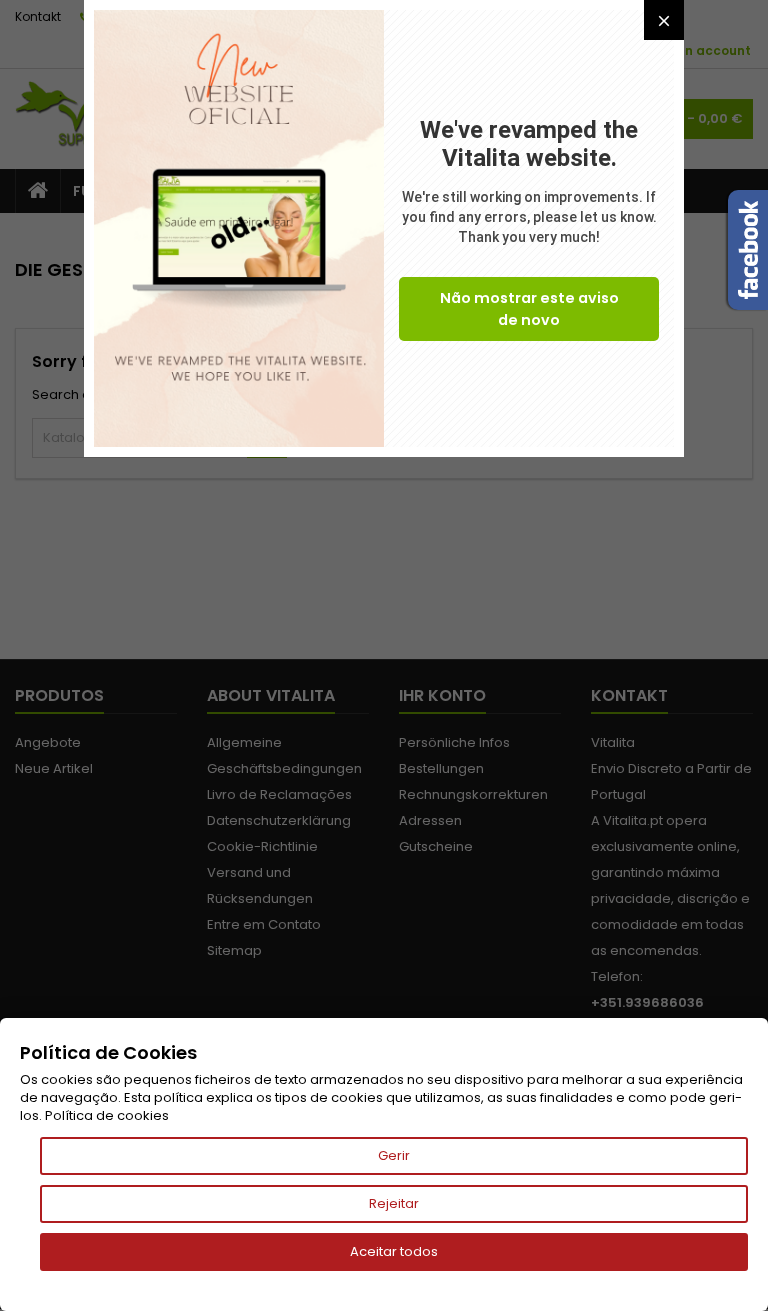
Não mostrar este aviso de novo (529, 309)
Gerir (394, 1155)
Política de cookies (107, 1115)
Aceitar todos (394, 1251)
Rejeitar (394, 1203)
